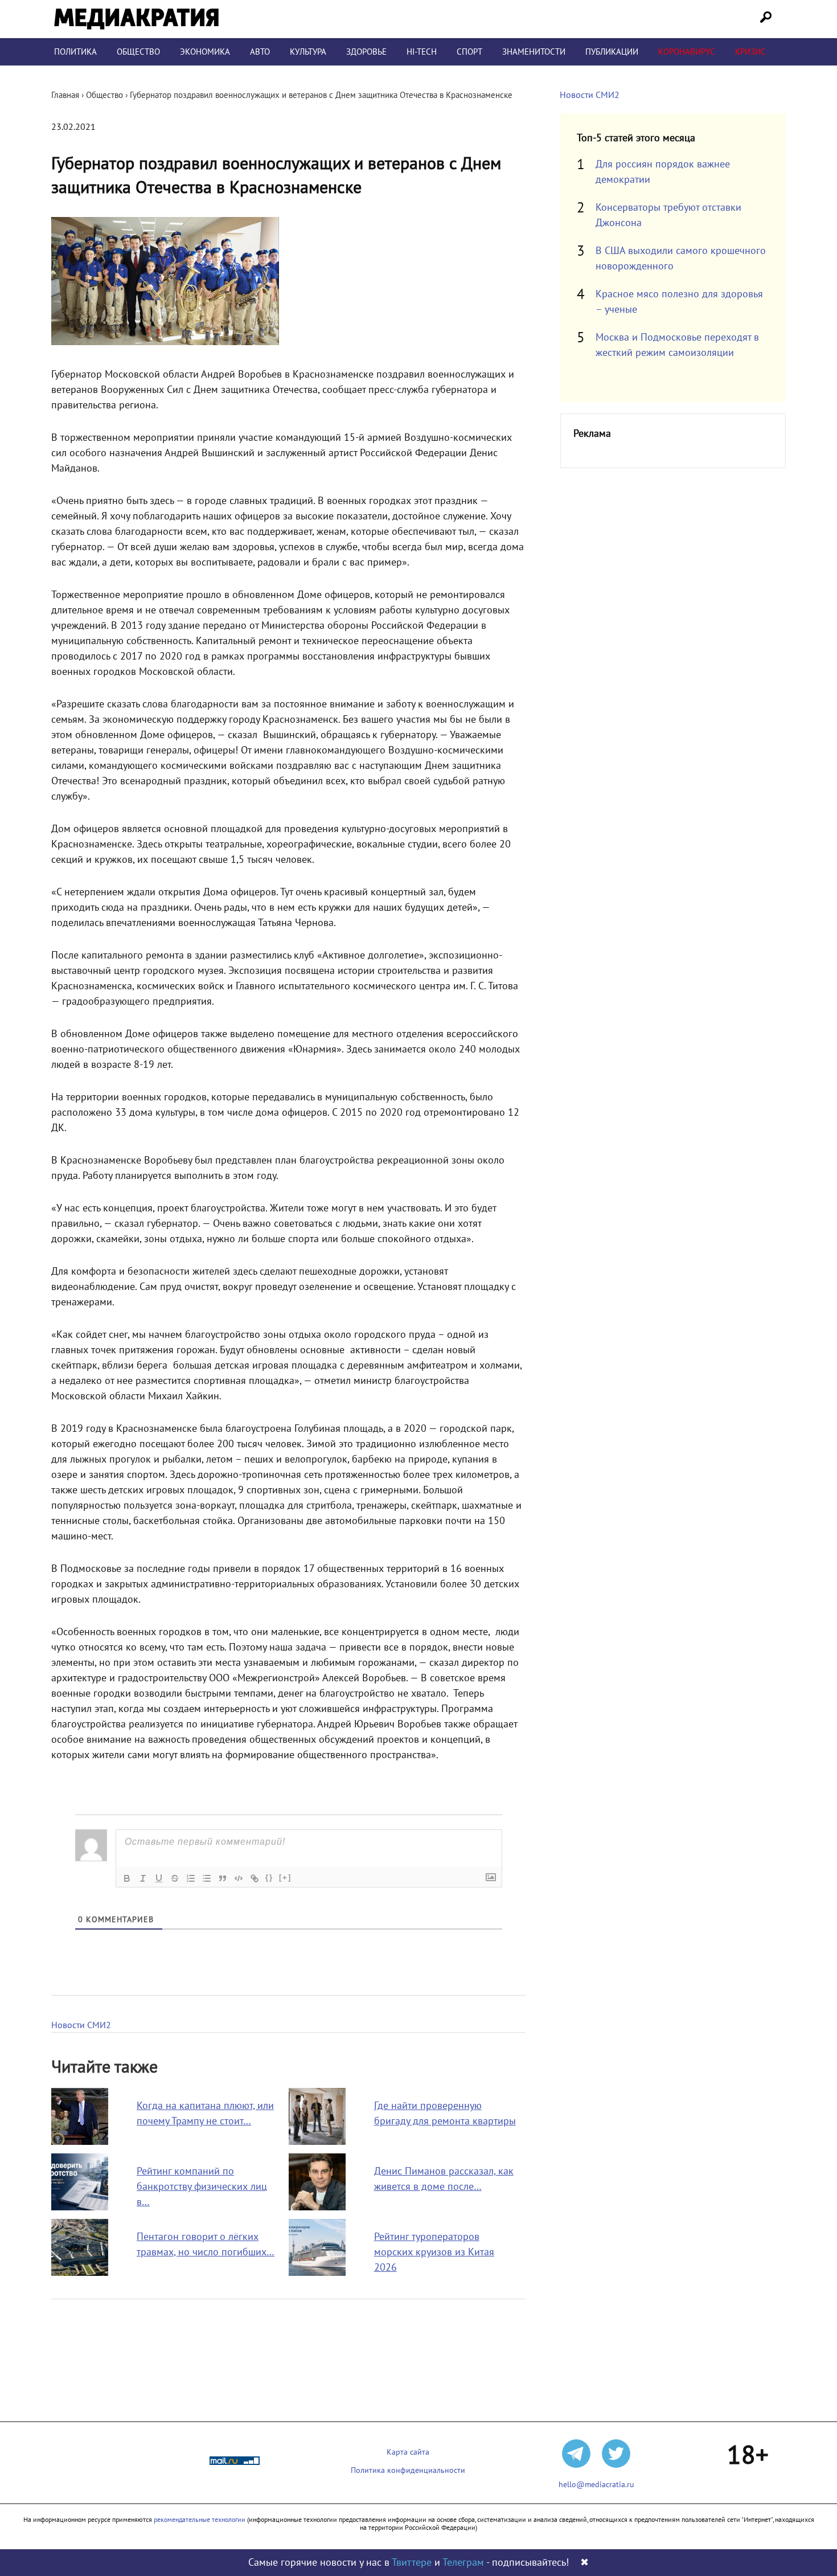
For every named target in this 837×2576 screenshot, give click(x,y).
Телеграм (463, 2563)
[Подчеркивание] (159, 1878)
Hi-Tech (422, 52)
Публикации (612, 52)
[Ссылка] (255, 1878)
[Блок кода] (239, 1878)
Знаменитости (534, 52)
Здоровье (366, 52)
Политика (75, 52)
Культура (308, 52)
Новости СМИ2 (81, 2025)
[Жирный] (127, 1878)
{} (269, 1877)
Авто (260, 52)
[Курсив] (143, 1878)
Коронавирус (687, 52)
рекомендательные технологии (200, 2520)
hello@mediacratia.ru (596, 2485)
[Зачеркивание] (175, 1878)
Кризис (750, 52)
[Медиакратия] (136, 19)
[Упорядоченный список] (191, 1878)
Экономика (205, 52)
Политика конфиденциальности (408, 2470)
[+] (285, 1877)
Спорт (469, 52)
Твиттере (412, 2563)
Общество (138, 52)
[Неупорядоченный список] (207, 1878)
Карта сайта (408, 2452)
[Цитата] (223, 1878)
